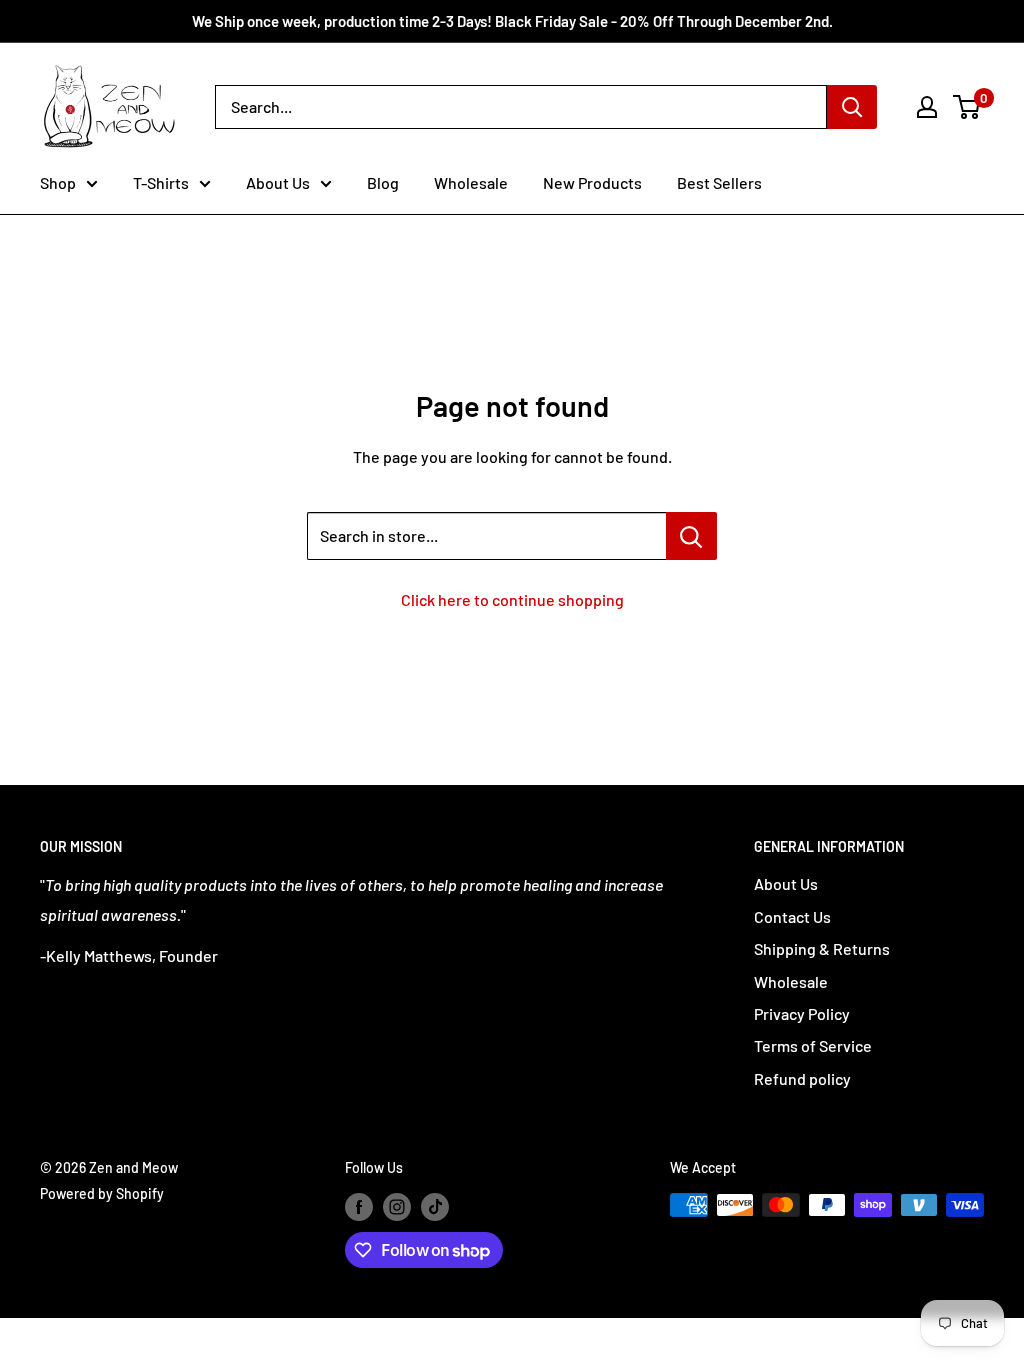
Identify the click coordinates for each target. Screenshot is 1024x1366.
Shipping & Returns (822, 948)
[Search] (852, 107)
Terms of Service (813, 1045)
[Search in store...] (691, 536)
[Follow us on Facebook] (359, 1207)
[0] (967, 107)
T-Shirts (161, 182)
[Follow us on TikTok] (435, 1207)
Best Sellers (719, 182)
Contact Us (792, 916)
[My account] (927, 107)
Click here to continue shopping (512, 599)
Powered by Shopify (102, 1193)
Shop (58, 182)
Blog (383, 182)
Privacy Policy (802, 1013)
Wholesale (471, 182)
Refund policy (802, 1078)
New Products (592, 182)
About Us (278, 182)
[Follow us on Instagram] (397, 1207)
